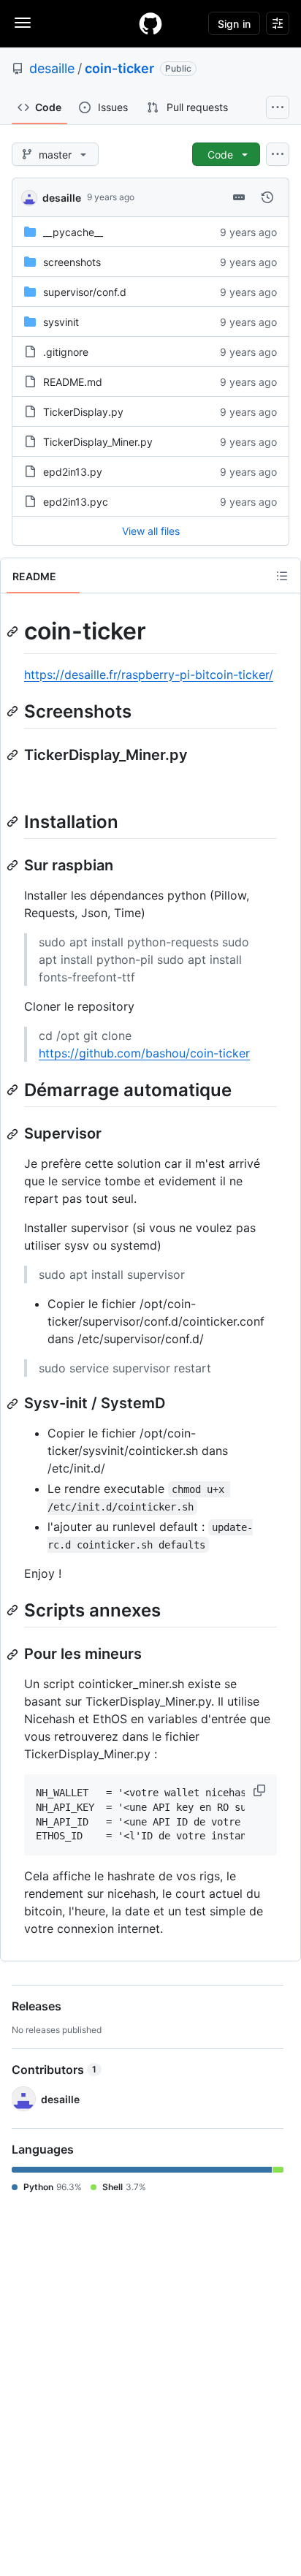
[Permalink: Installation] (14, 821)
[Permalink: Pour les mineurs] (14, 1654)
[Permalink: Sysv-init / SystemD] (14, 1404)
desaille (52, 68)
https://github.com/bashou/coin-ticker (144, 1053)
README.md (73, 382)
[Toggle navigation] (23, 23)
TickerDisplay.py (83, 412)
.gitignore (66, 352)
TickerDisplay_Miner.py (98, 442)
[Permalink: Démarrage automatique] (14, 1090)
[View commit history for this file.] (267, 197)
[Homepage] (150, 23)
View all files (151, 531)
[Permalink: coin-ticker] (14, 631)
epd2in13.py (73, 472)
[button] (261, 1790)
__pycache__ (73, 232)
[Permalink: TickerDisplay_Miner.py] (14, 755)
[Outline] (282, 576)
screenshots (72, 262)
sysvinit (61, 322)
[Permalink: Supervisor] (14, 1134)
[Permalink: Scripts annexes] (14, 1610)
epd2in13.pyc (76, 502)
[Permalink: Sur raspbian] (14, 865)
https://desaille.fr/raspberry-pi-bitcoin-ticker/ (149, 675)
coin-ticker (119, 68)
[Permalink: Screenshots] (14, 711)
